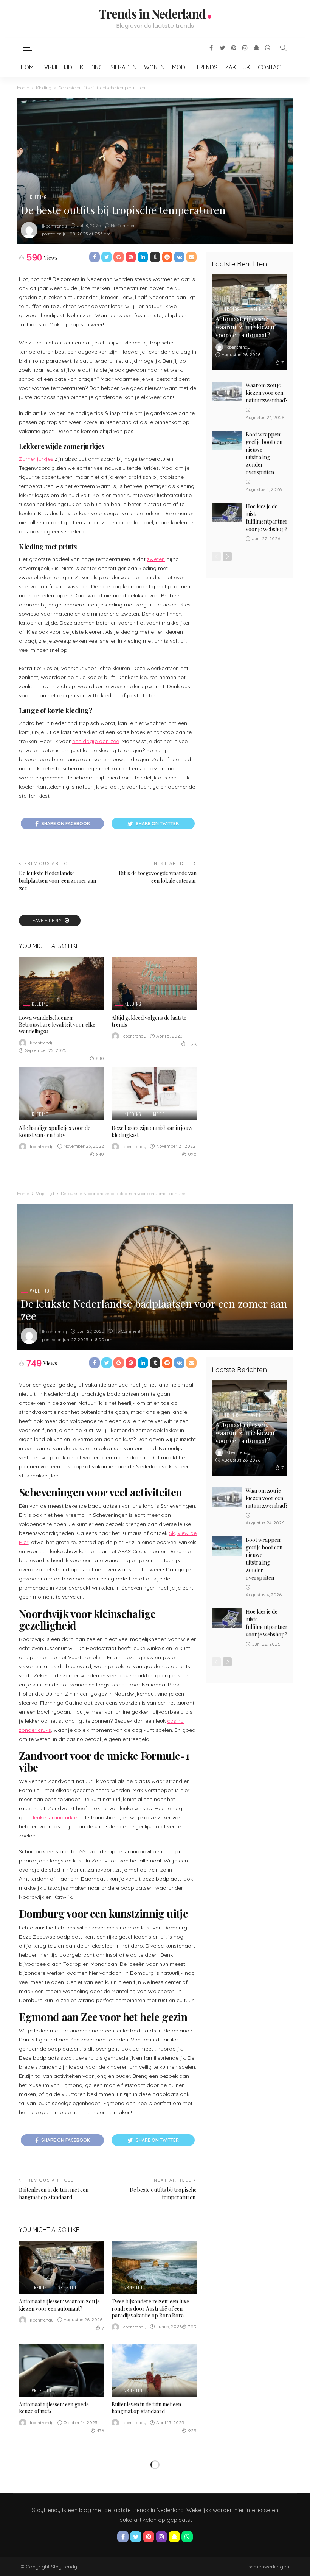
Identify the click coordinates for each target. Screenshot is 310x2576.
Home (29, 67)
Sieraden (123, 67)
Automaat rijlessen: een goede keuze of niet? (54, 2408)
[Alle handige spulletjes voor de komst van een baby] (61, 1094)
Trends (207, 67)
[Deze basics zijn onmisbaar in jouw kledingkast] (154, 1094)
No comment (124, 225)
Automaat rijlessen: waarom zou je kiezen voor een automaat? (245, 327)
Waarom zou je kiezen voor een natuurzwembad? (267, 393)
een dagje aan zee (96, 741)
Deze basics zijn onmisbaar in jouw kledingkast (152, 1131)
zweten (156, 559)
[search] (283, 48)
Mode (180, 67)
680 (100, 1058)
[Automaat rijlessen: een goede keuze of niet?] (61, 2370)
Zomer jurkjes (36, 459)
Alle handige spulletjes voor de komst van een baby (55, 1131)
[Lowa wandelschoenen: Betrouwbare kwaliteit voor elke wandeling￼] (61, 984)
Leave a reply (46, 920)
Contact (271, 67)
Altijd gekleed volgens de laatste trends (149, 1021)
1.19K (192, 1044)
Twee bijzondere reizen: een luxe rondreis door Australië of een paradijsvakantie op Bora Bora (150, 2308)
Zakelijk (238, 67)
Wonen (154, 67)
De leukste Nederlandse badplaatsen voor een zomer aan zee (57, 881)
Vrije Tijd (58, 67)
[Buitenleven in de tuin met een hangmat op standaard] (154, 2370)
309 (192, 2327)
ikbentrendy (54, 226)
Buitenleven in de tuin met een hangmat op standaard (54, 2193)
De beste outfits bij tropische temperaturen (163, 2193)
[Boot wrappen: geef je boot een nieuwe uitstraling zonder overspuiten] (227, 441)
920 (192, 1154)
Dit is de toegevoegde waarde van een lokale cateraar (158, 877)
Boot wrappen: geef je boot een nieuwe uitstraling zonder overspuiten (264, 453)
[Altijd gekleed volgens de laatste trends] (154, 984)
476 (100, 2430)
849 (100, 1154)
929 (192, 2430)
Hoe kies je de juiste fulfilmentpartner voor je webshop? (267, 518)
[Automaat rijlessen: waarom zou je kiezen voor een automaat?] (61, 2267)
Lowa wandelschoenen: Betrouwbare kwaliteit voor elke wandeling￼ (57, 1025)
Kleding (91, 67)
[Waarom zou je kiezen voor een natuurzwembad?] (227, 391)
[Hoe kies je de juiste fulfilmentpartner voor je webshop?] (227, 513)
